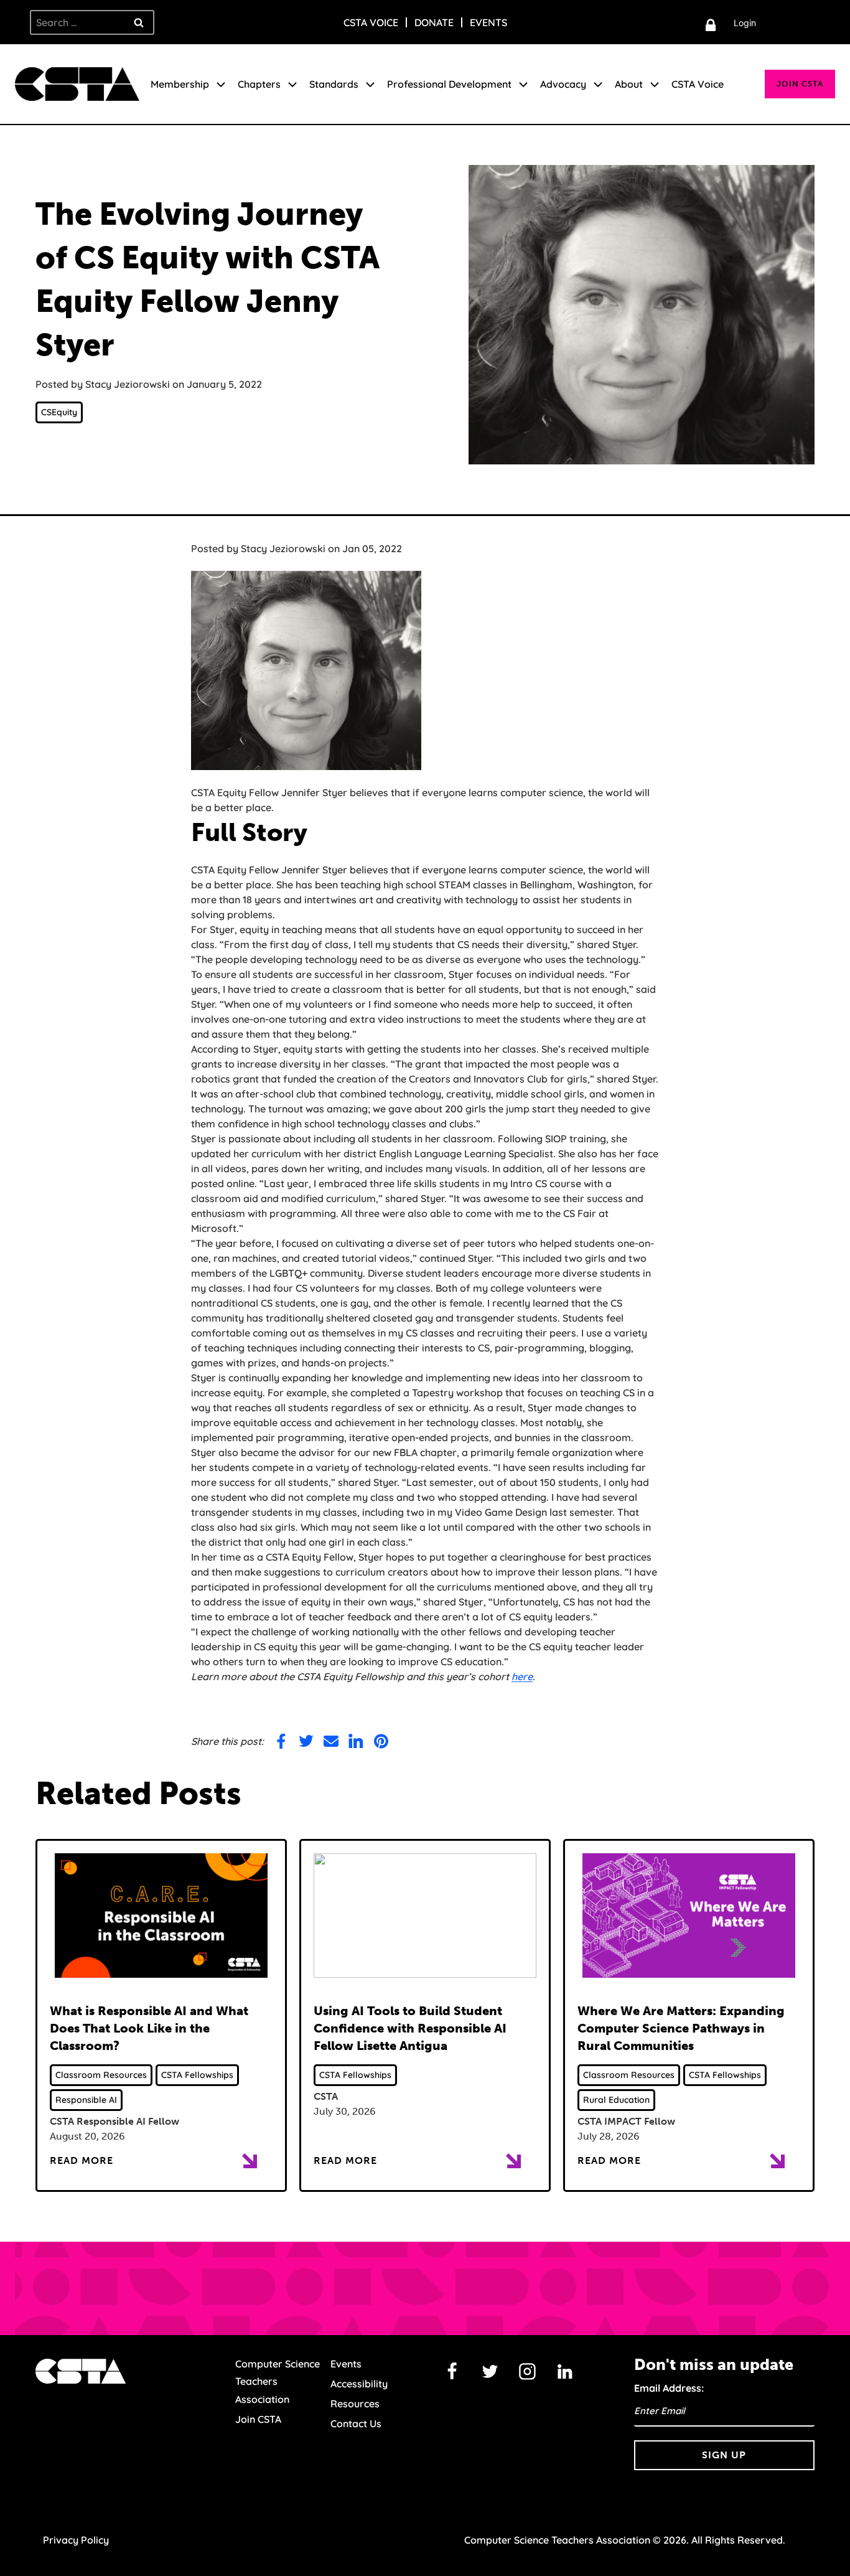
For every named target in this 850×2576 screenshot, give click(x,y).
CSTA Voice (371, 22)
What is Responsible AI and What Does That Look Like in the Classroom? (149, 2028)
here (522, 1676)
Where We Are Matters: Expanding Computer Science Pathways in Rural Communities (681, 2028)
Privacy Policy (76, 2540)
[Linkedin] (565, 2372)
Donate (434, 22)
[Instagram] (528, 2372)
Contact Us (356, 2423)
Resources (355, 2404)
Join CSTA (800, 84)
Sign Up (724, 2455)
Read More (82, 2160)
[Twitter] (490, 2372)
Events (488, 22)
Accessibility (359, 2384)
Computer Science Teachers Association (278, 2382)
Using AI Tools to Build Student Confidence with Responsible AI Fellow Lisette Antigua (410, 2028)
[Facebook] (452, 2372)
